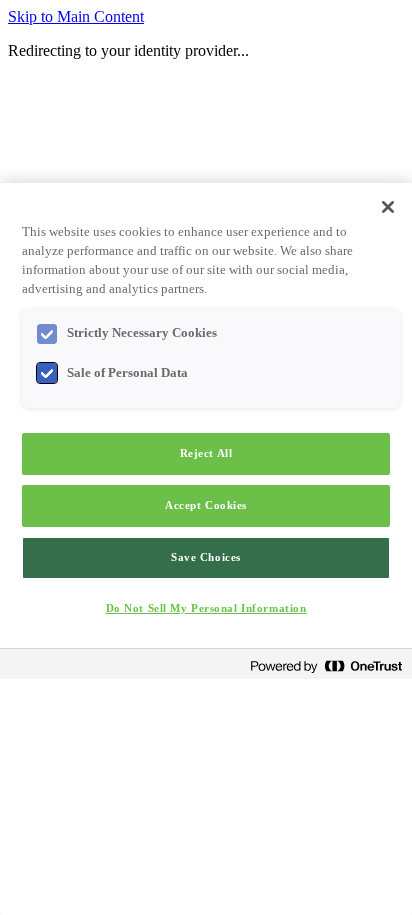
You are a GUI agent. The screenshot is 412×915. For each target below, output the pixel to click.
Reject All (206, 453)
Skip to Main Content (76, 16)
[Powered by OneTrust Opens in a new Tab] (326, 666)
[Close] (388, 207)
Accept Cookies (206, 505)
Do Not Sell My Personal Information (206, 608)
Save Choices (206, 557)
